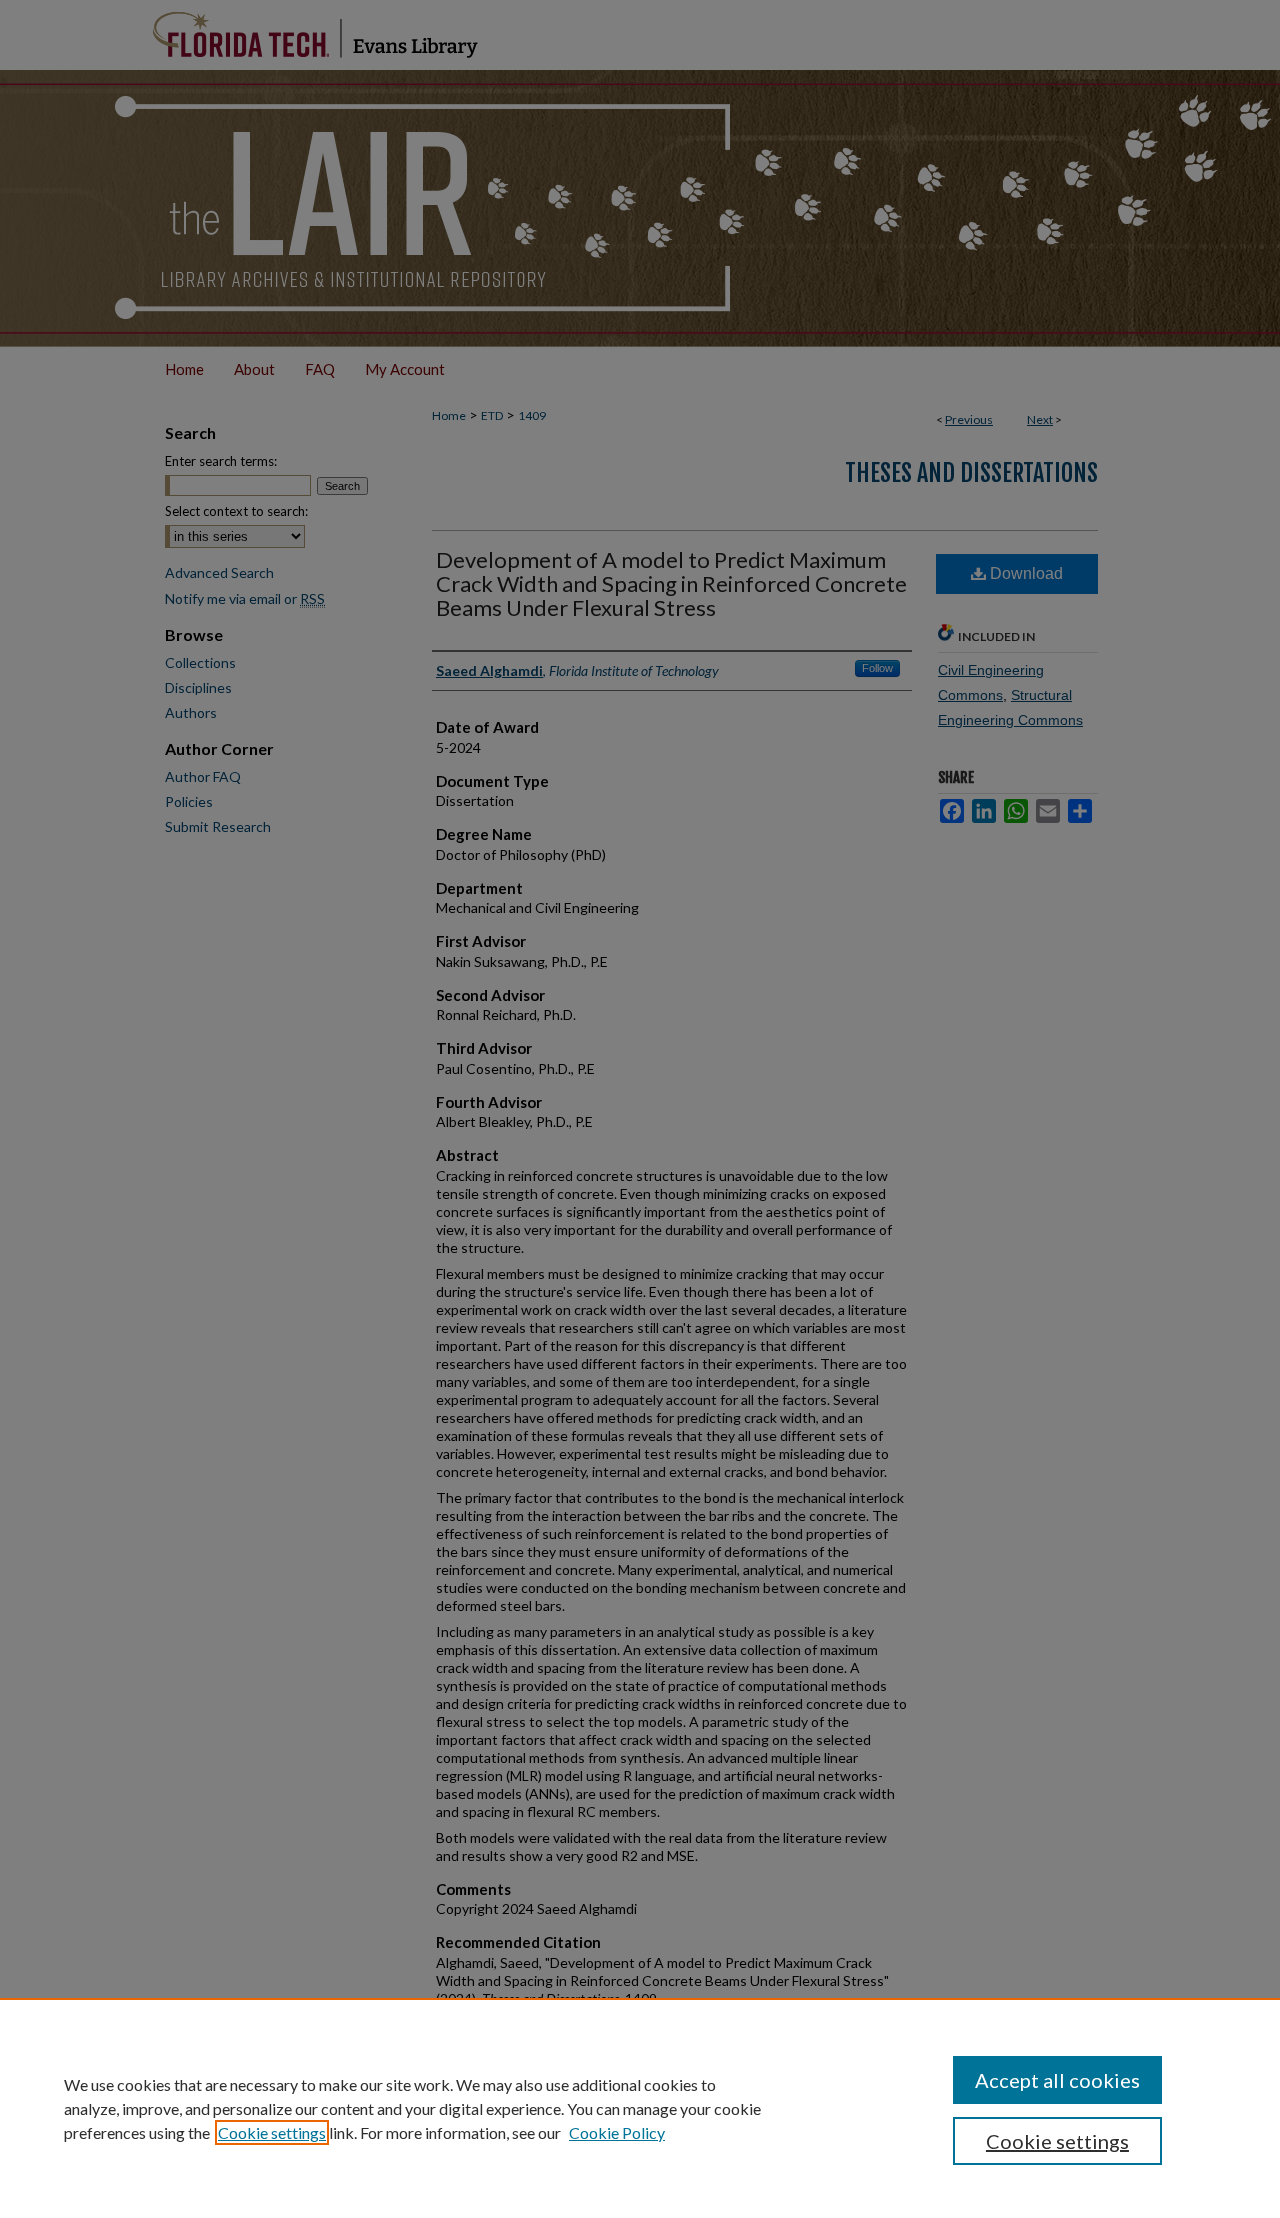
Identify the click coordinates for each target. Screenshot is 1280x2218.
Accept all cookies (1057, 2080)
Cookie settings (272, 2132)
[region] (640, 2108)
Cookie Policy (617, 2132)
